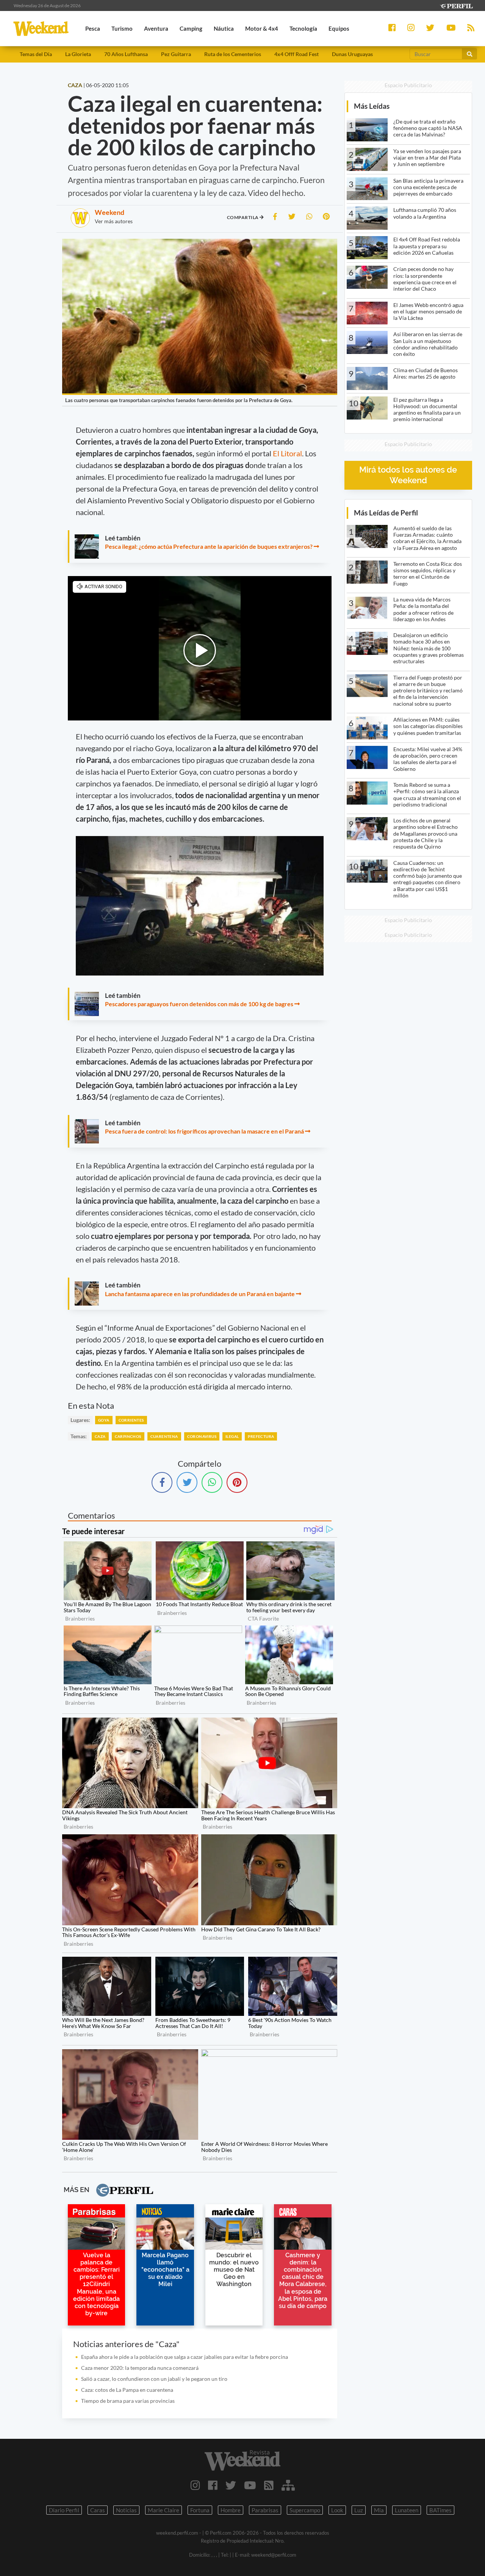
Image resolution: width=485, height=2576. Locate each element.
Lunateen (407, 2510)
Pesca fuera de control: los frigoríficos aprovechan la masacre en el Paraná (204, 1131)
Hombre (231, 2510)
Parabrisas (265, 2510)
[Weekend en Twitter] (231, 2485)
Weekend (110, 212)
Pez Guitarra (176, 54)
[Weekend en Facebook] (213, 2485)
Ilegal (232, 1436)
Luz (359, 2510)
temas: (79, 1436)
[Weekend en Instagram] (195, 2485)
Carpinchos (128, 1436)
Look (337, 2510)
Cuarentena (164, 1436)
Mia (379, 2510)
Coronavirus (202, 1436)
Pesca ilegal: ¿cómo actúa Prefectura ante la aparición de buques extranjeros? (209, 546)
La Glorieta (78, 54)
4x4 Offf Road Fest (296, 54)
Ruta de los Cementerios (233, 54)
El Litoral (287, 453)
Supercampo (305, 2510)
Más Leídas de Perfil (386, 513)
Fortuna (200, 2510)
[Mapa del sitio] (288, 2485)
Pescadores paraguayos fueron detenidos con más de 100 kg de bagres (199, 1004)
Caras (98, 2510)
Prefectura (261, 1436)
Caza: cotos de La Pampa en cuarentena (127, 2390)
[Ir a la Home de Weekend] (242, 2460)
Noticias (126, 2510)
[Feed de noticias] (269, 2485)
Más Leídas (372, 106)
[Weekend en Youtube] (250, 2485)
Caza (100, 1436)
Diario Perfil (64, 2510)
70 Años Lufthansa (126, 54)
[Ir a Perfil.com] (456, 5)
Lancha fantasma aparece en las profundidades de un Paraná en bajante (200, 1294)
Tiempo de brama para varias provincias (128, 2401)
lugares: (80, 1420)
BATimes (440, 2510)
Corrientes (131, 1420)
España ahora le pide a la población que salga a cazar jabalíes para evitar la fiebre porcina (185, 2357)
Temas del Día (36, 54)
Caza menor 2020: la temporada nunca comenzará (140, 2368)
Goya (104, 1420)
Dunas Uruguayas (352, 54)
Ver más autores (114, 221)
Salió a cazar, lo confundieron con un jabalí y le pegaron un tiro (154, 2379)
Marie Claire (163, 2510)
